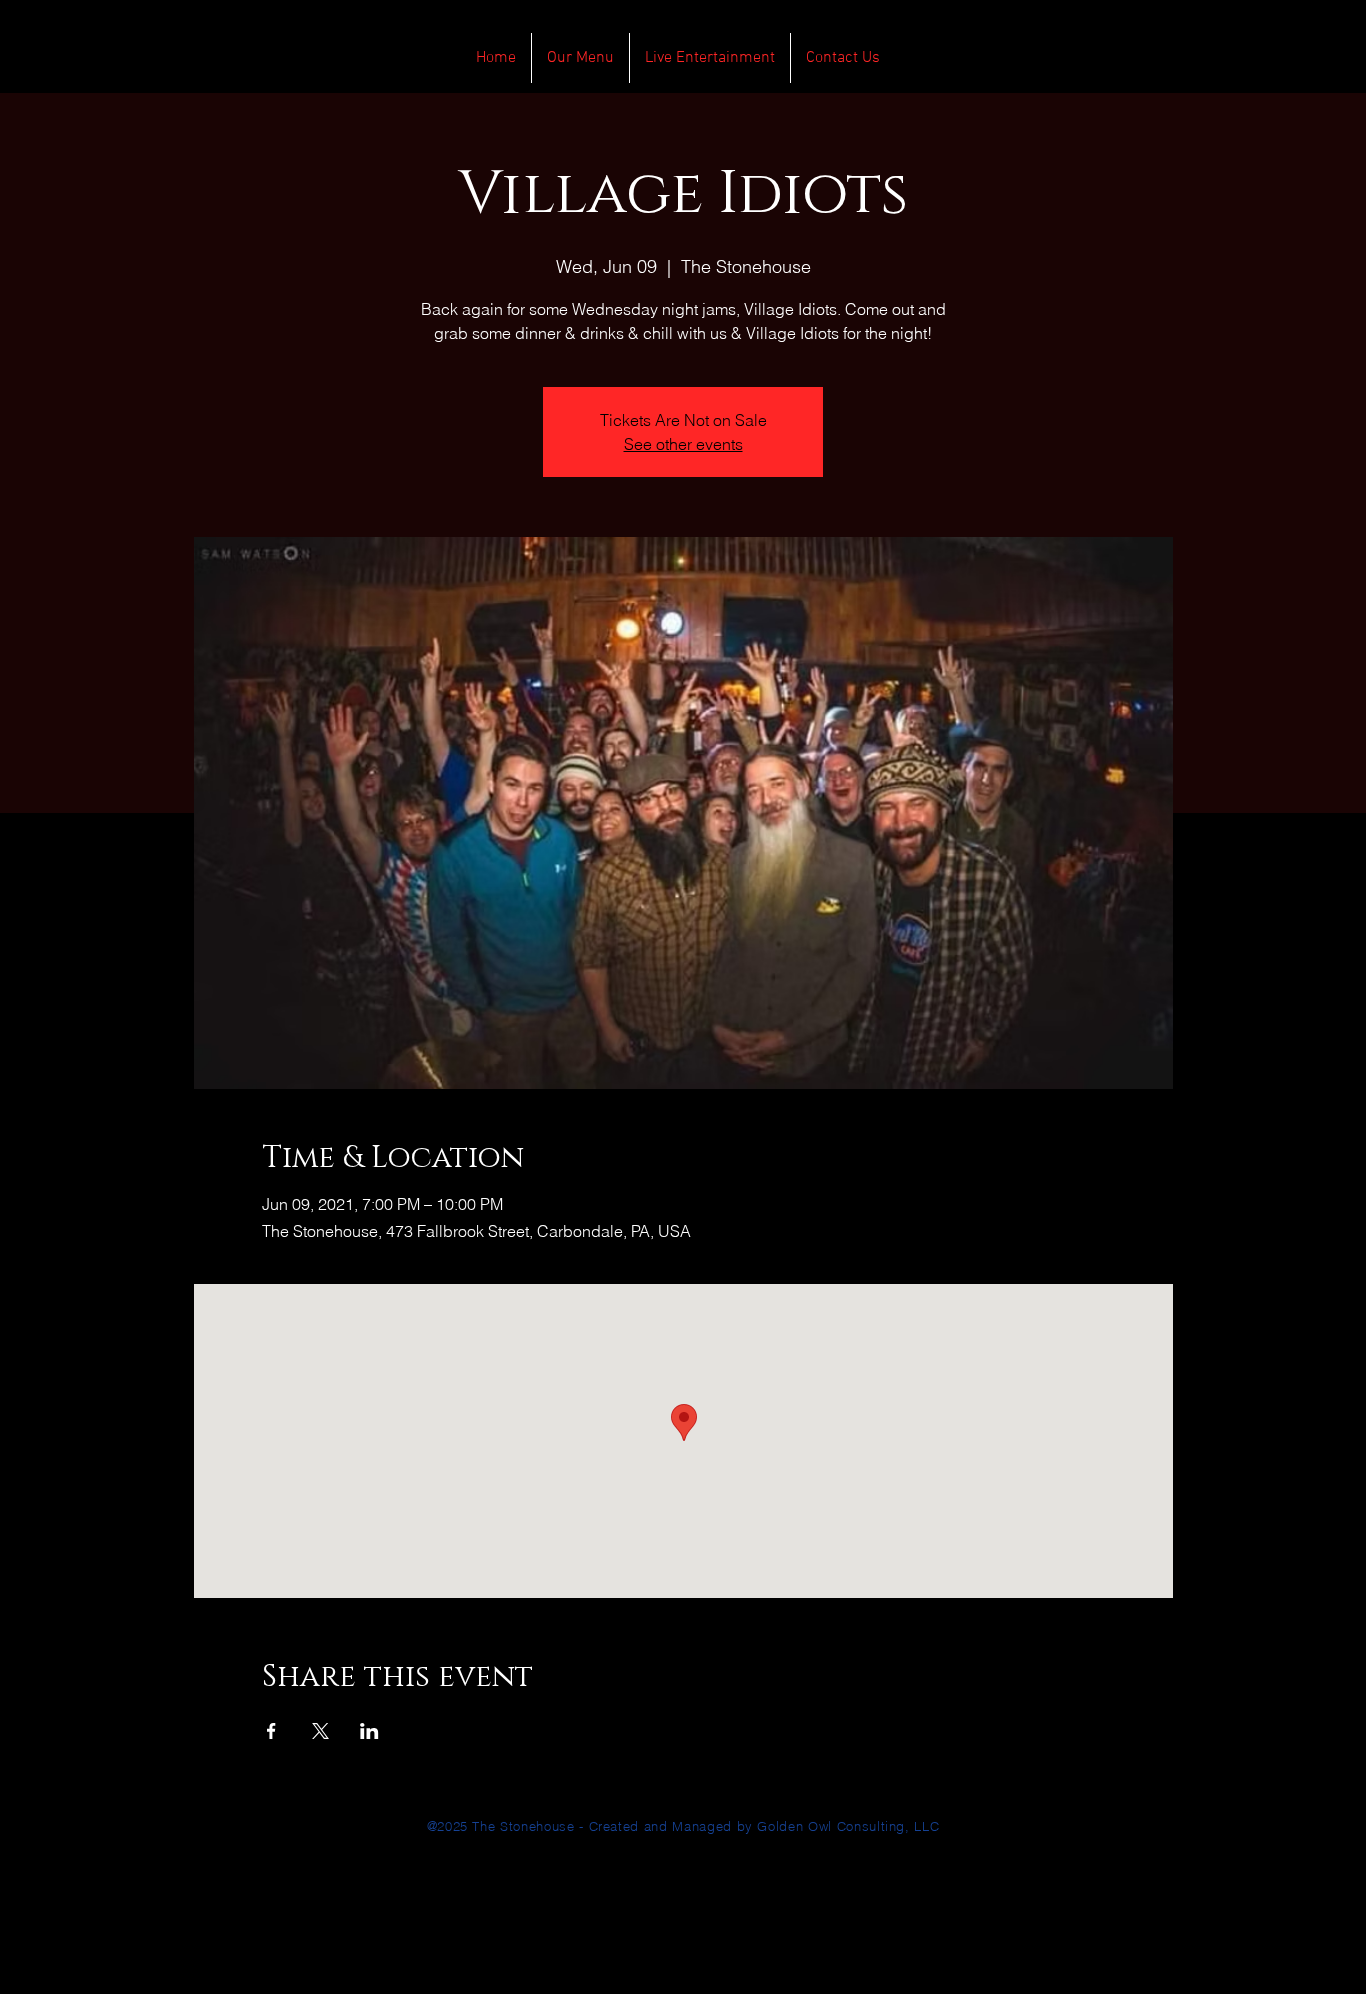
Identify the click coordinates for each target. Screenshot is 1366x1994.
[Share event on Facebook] (271, 1731)
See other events (683, 444)
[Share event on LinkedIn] (369, 1731)
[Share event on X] (320, 1731)
